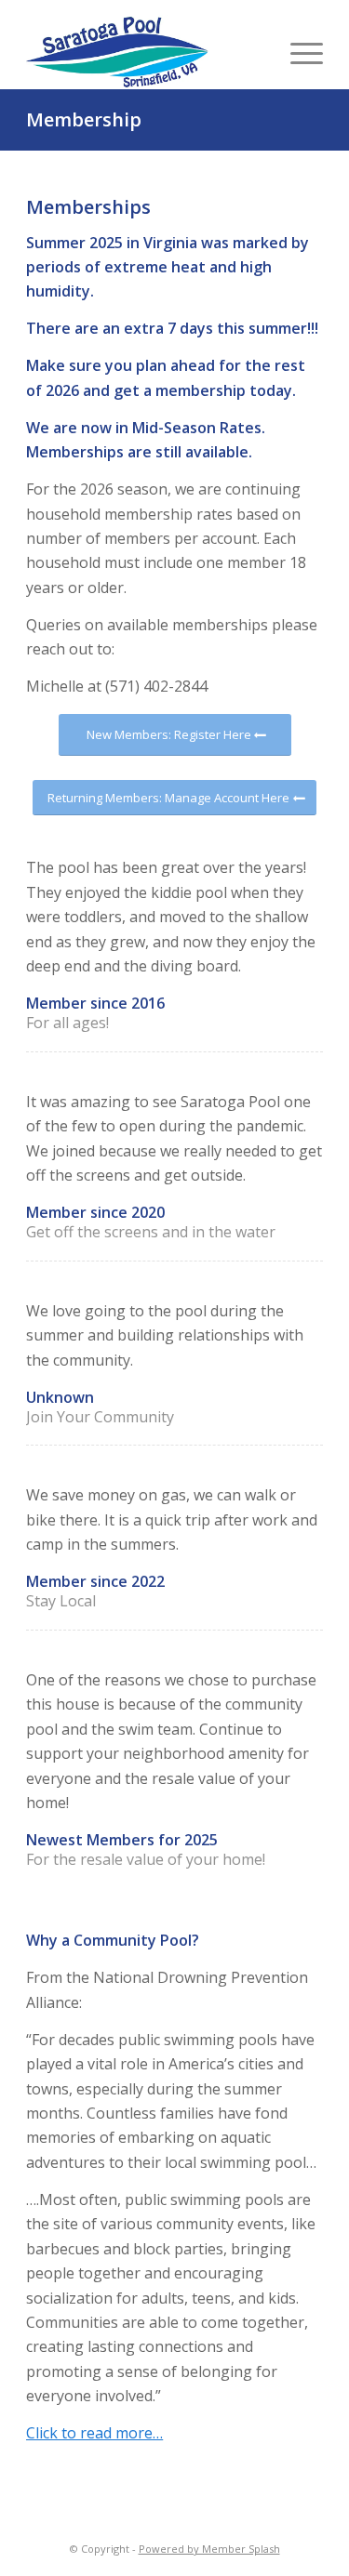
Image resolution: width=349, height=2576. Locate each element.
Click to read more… (94, 2433)
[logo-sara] (119, 52)
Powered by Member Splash (209, 2549)
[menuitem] (297, 52)
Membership (84, 119)
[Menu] (297, 52)
